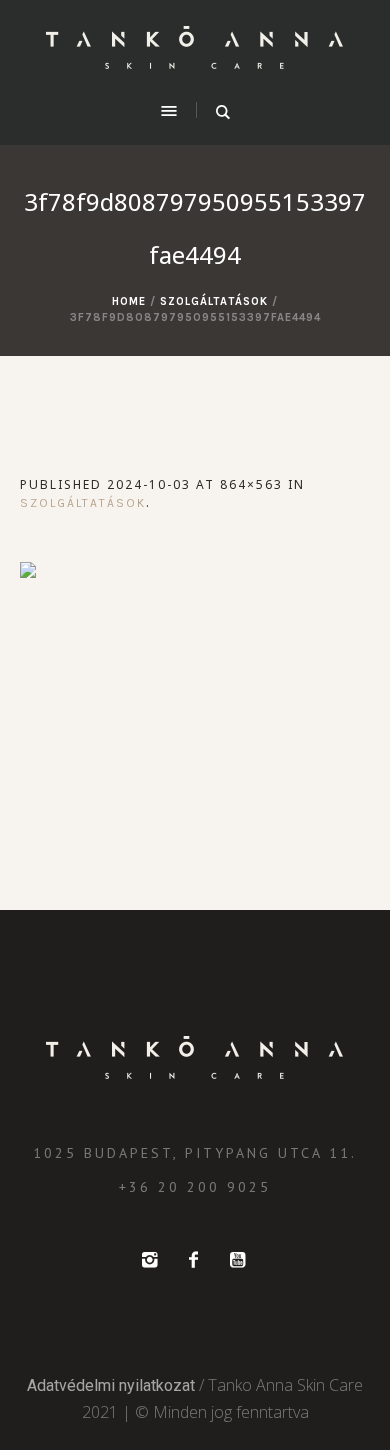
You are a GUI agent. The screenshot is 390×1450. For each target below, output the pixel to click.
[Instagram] (149, 1260)
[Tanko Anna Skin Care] (195, 48)
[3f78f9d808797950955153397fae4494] (195, 676)
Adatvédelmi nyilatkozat (111, 1385)
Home (129, 301)
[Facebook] (193, 1260)
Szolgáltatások (214, 301)
